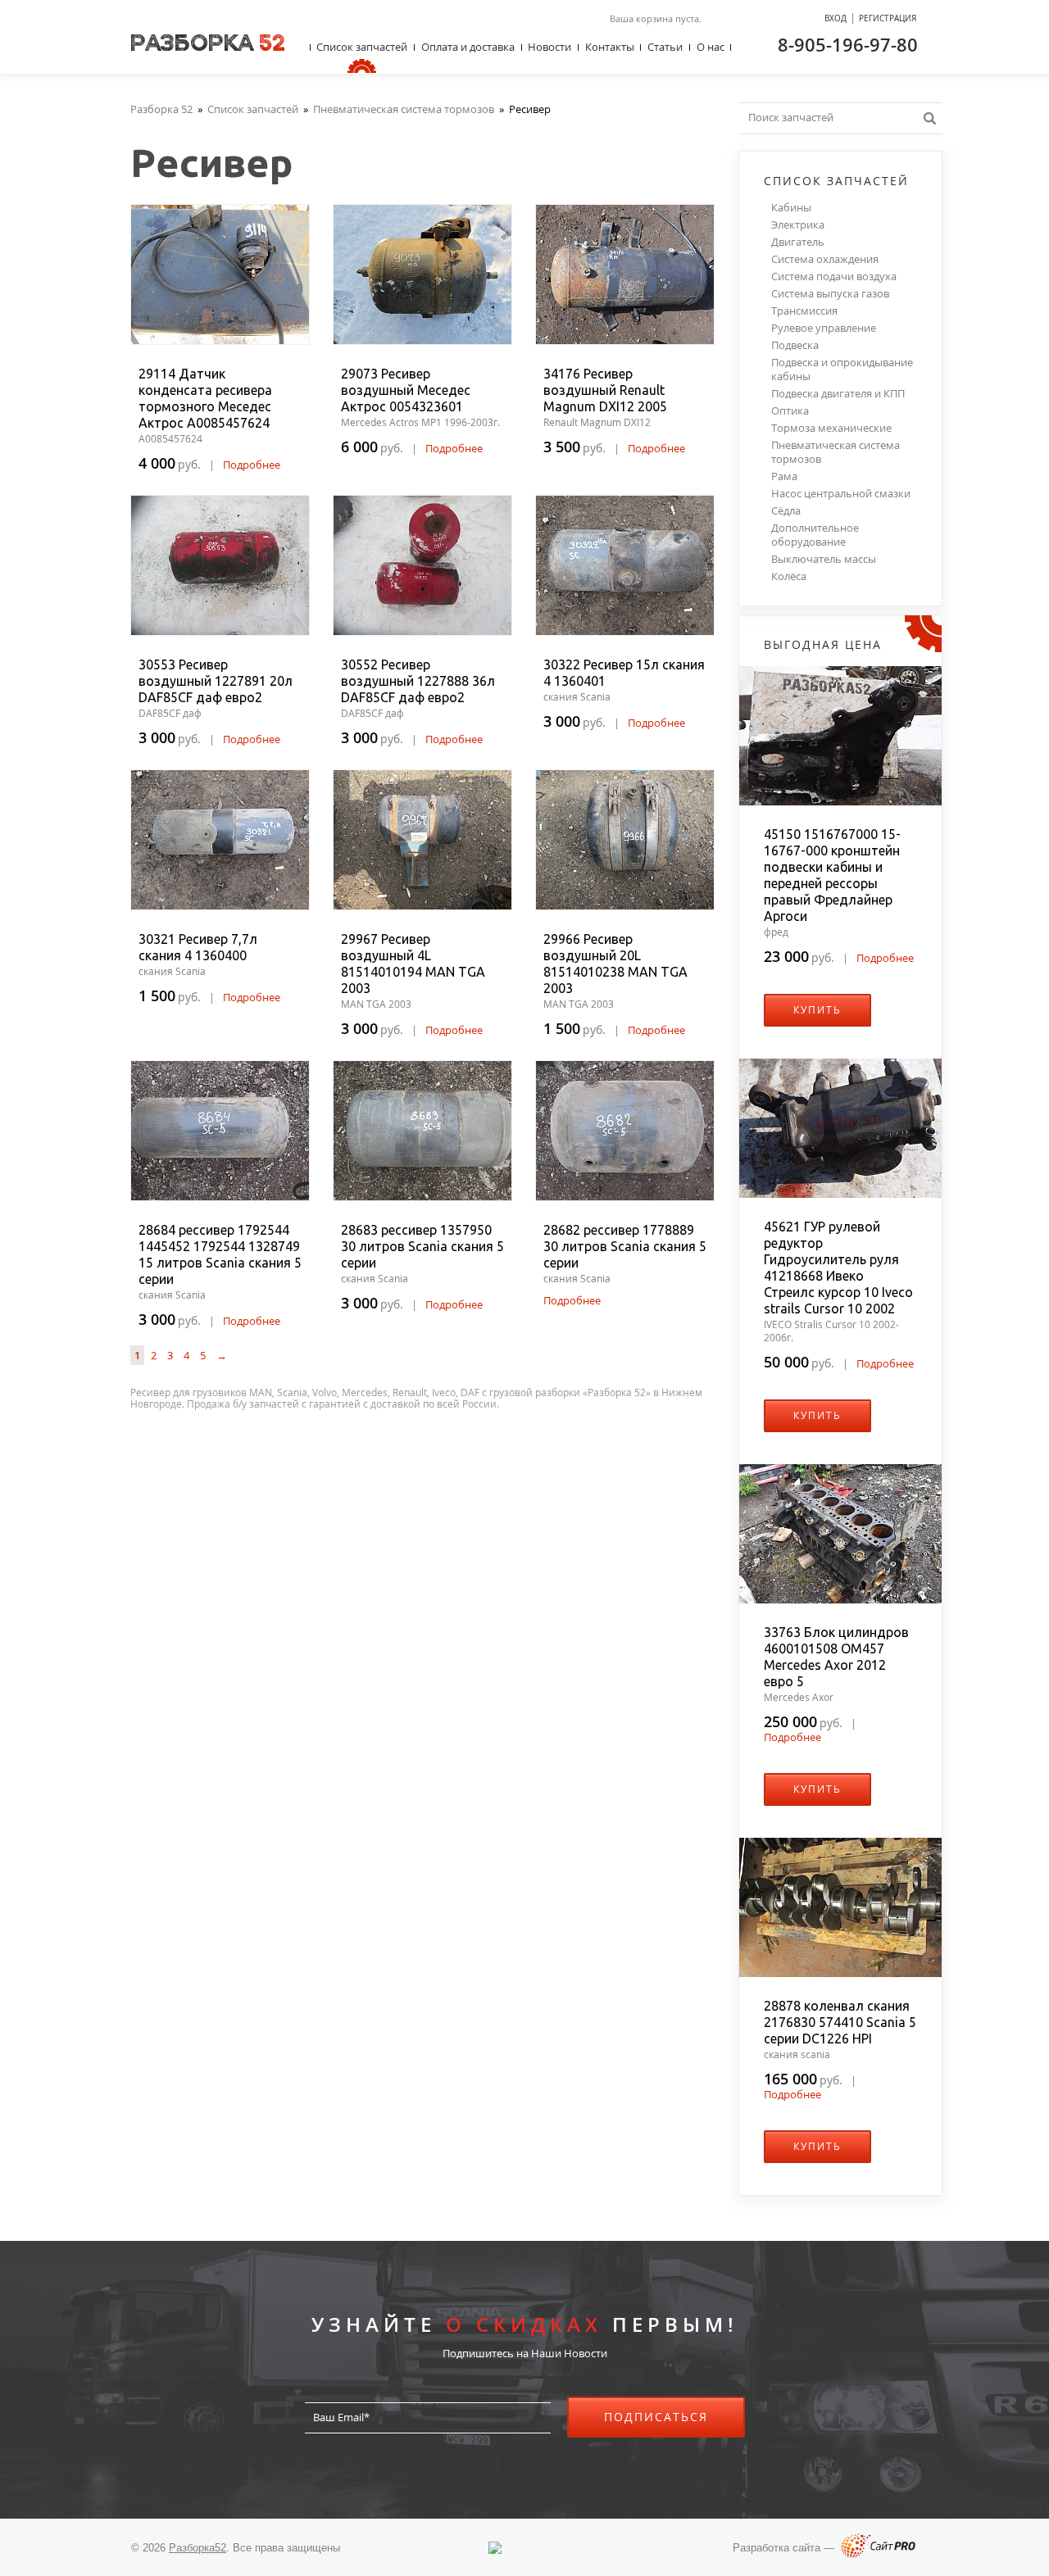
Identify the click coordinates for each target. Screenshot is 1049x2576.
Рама (784, 476)
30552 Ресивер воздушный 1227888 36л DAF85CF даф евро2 (418, 681)
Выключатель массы (824, 559)
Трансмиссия (804, 311)
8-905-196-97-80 (848, 44)
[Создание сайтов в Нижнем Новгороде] (878, 2554)
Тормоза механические (831, 428)
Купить (817, 1010)
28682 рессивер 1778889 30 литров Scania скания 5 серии (625, 1246)
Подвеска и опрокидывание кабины (842, 370)
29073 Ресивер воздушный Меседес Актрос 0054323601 (406, 390)
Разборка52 (198, 2548)
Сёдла (786, 511)
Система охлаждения (825, 259)
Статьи (665, 47)
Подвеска (795, 345)
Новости (549, 47)
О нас (711, 47)
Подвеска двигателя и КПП (838, 394)
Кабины (791, 208)
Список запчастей (362, 47)
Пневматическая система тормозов (836, 452)
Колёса (789, 576)
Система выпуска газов (830, 294)
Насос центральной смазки (841, 494)
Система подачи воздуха (834, 277)
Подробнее (252, 465)
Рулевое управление (824, 328)
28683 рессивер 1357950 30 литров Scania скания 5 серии (422, 1246)
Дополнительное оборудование (815, 535)
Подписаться (656, 2417)
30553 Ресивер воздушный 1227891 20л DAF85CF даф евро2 (216, 681)
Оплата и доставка (468, 47)
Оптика (790, 411)
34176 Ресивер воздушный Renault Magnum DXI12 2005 (605, 390)
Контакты (610, 47)
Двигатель (798, 242)
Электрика (798, 225)
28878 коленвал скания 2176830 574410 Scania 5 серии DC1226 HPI (840, 2022)
